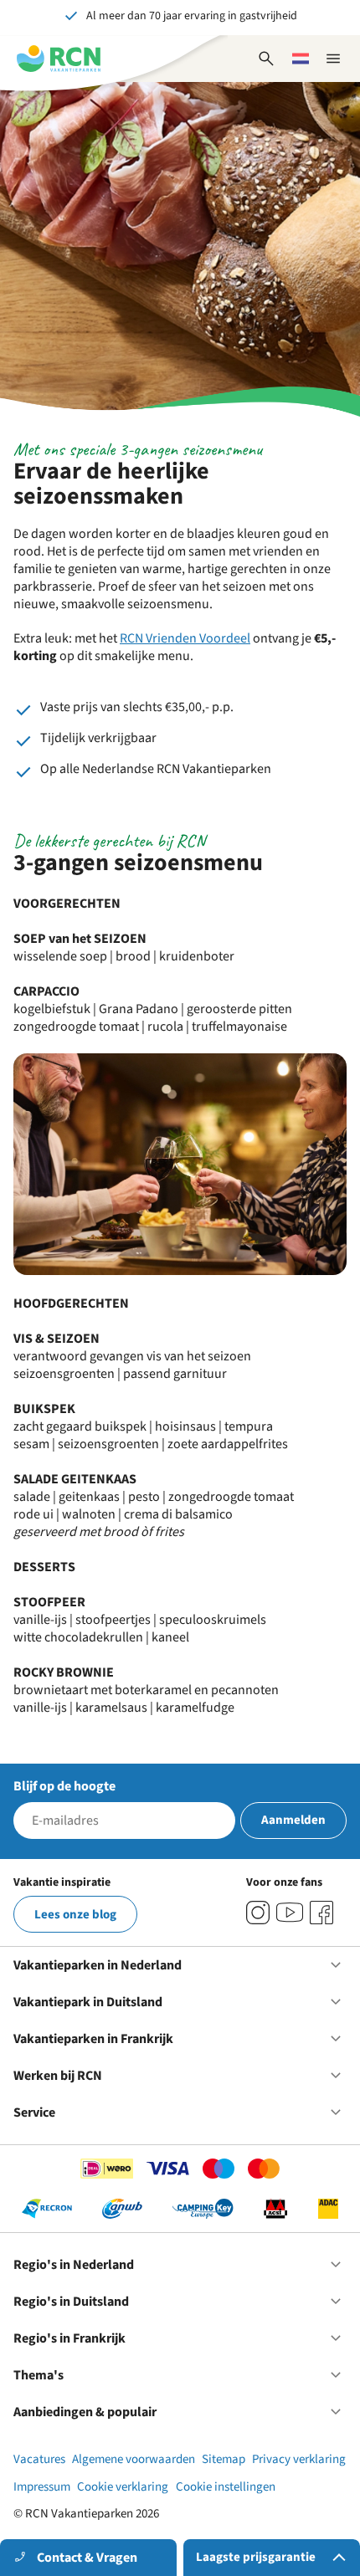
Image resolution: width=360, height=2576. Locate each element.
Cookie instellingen (226, 2487)
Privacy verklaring (299, 2459)
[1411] (321, 1913)
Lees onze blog (75, 1915)
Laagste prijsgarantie (256, 2557)
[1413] (258, 1913)
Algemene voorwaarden (134, 2459)
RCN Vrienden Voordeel (185, 638)
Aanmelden (293, 1820)
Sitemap (224, 2459)
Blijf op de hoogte (64, 1786)
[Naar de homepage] (59, 59)
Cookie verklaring (123, 2487)
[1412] (290, 1913)
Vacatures (39, 2459)
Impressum (42, 2487)
